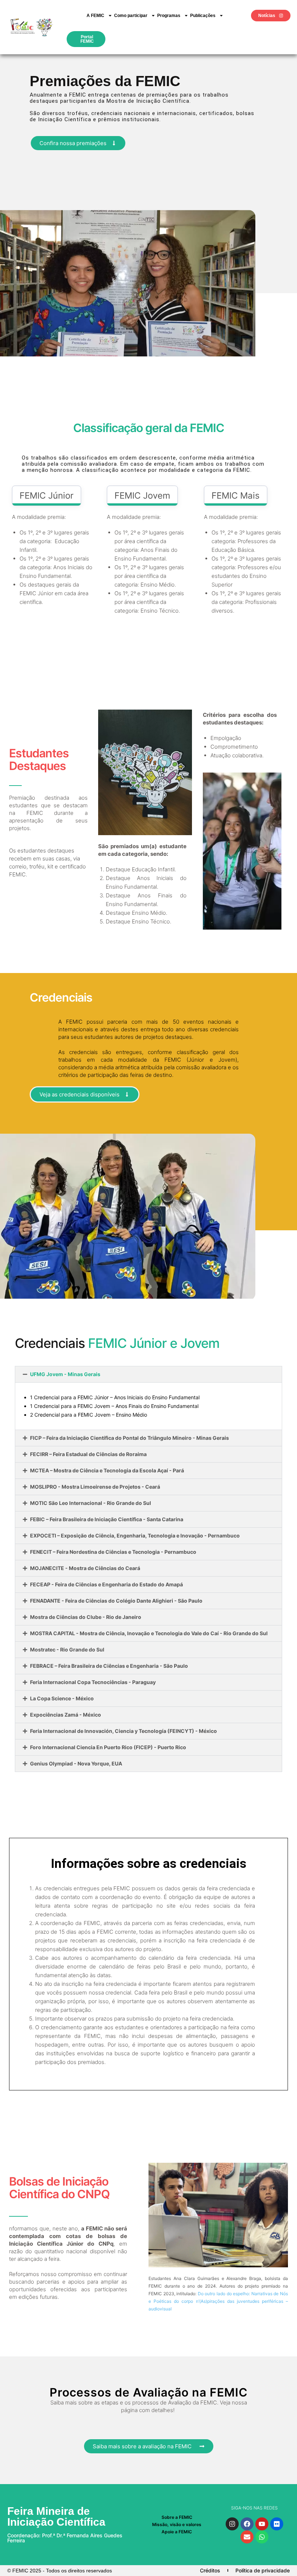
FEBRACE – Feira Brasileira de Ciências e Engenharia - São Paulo (109, 1666)
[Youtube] (262, 2524)
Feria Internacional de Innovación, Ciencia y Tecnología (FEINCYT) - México (124, 1731)
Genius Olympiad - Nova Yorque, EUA (76, 1763)
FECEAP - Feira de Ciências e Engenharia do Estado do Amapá (106, 1584)
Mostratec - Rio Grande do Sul (67, 1649)
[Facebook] (247, 2524)
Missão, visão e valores (177, 2524)
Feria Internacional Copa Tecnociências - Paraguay (93, 1682)
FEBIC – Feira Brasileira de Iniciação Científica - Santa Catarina (107, 1519)
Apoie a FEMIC (177, 2532)
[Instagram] (232, 2524)
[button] (148, 1374)
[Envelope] (247, 2537)
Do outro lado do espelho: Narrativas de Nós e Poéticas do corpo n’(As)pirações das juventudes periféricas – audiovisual (218, 2301)
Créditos (210, 2570)
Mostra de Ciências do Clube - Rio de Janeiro (86, 1617)
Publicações (203, 16)
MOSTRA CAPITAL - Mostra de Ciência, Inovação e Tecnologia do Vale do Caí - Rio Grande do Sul (149, 1633)
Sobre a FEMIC (177, 2517)
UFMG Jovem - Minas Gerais (65, 1374)
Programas (169, 16)
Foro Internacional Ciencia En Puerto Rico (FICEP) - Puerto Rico (108, 1747)
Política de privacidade (263, 2570)
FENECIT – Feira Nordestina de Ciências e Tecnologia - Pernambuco (113, 1552)
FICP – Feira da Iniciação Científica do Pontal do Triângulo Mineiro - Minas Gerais (129, 1438)
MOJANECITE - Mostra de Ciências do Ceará (85, 1568)
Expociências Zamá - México (66, 1715)
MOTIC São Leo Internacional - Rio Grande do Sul (91, 1503)
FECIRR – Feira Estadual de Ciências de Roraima (88, 1454)
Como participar (131, 16)
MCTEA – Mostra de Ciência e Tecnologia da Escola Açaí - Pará (107, 1470)
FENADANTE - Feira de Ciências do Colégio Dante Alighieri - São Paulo (116, 1601)
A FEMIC (95, 16)
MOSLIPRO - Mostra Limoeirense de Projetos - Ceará (95, 1487)
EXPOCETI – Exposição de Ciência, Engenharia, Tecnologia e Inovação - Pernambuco (135, 1536)
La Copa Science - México (62, 1698)
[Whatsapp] (262, 2537)
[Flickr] (277, 2524)
